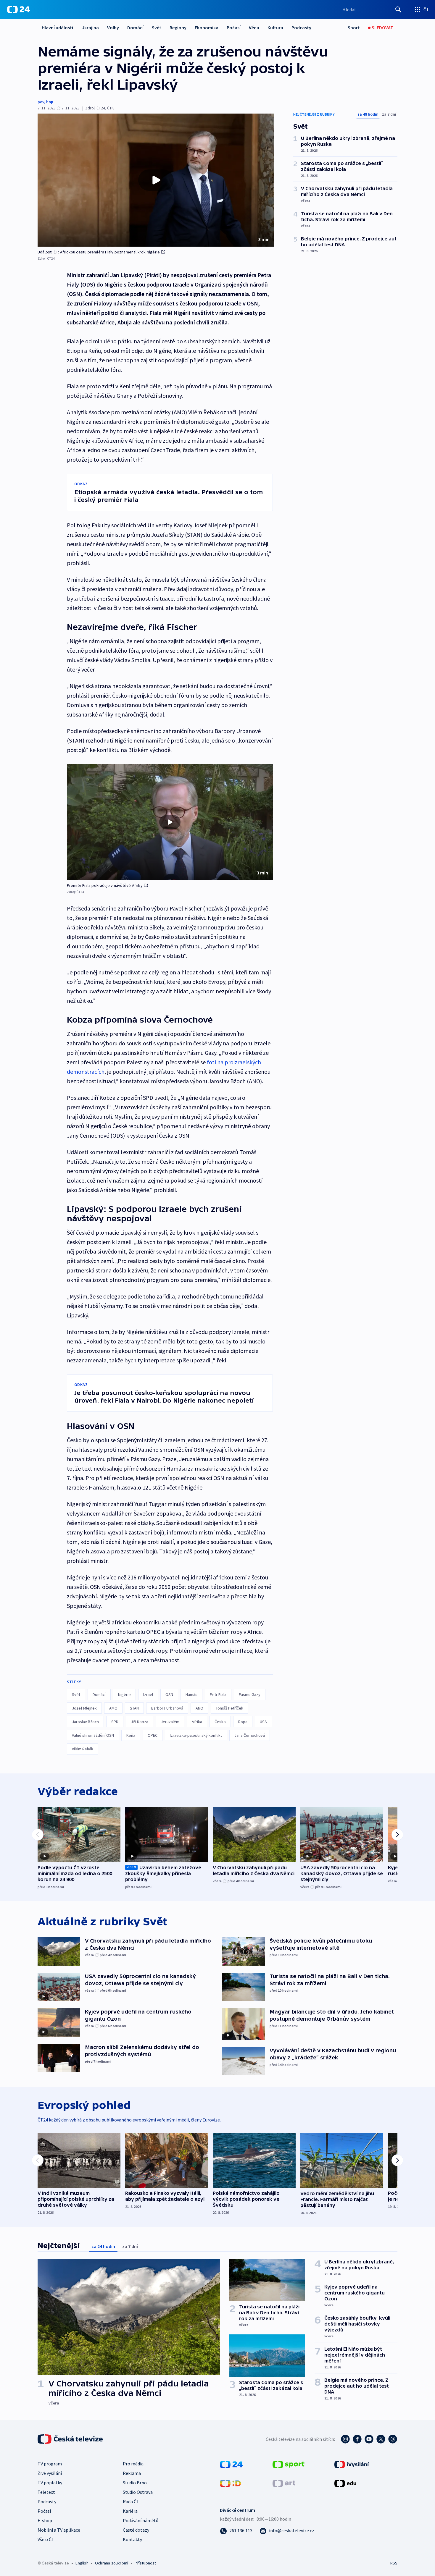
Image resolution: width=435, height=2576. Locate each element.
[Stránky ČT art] (284, 2483)
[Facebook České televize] (357, 2439)
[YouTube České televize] (369, 2439)
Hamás (191, 1694)
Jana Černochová (250, 1735)
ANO (199, 1708)
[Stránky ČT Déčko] (230, 2483)
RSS (394, 2563)
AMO (113, 1708)
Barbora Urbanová (167, 1708)
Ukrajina (90, 28)
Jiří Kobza (140, 1722)
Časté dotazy (136, 2530)
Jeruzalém (170, 1722)
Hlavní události (57, 28)
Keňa (131, 1735)
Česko (220, 1722)
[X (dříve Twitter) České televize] (381, 2439)
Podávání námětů (141, 2520)
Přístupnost (145, 2563)
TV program (50, 2464)
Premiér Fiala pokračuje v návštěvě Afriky (105, 885)
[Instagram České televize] (345, 2439)
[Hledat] (398, 9)
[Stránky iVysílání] (352, 2464)
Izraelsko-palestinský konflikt (196, 1735)
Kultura (275, 28)
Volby (113, 28)
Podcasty (301, 28)
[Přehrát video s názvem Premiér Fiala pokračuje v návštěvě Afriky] (170, 822)
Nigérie (124, 1694)
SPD (115, 1722)
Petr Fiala (218, 1694)
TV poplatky (50, 2483)
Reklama (132, 2473)
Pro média (133, 2464)
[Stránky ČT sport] (289, 2464)
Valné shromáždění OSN (93, 1735)
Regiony (178, 28)
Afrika (197, 1722)
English (82, 2563)
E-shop (45, 2520)
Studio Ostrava (138, 2492)
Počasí (234, 28)
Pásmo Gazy (250, 1694)
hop (50, 102)
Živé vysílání (50, 2473)
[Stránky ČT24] (231, 2464)
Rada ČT (131, 2501)
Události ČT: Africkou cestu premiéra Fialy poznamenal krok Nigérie (99, 252)
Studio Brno (135, 2483)
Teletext (46, 2492)
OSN (169, 1694)
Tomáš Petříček (229, 1708)
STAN (134, 1708)
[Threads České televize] (393, 2439)
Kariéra (130, 2511)
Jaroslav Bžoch (85, 1722)
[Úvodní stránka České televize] (71, 2439)
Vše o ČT (46, 2539)
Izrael (148, 1694)
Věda (254, 28)
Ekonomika (207, 28)
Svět (157, 28)
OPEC (153, 1735)
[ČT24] (18, 9)
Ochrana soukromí (112, 2563)
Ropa (243, 1722)
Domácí (135, 28)
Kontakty (132, 2539)
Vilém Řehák (83, 1749)
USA (263, 1722)
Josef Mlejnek (84, 1708)
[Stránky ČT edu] (345, 2483)
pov (41, 102)
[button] (156, 180)
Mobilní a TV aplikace (59, 2530)
